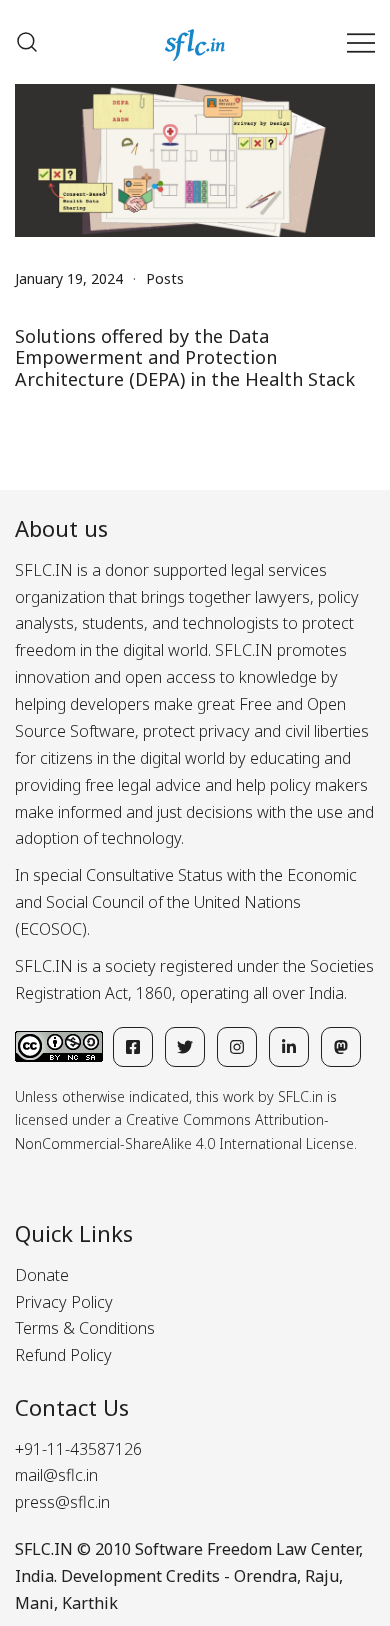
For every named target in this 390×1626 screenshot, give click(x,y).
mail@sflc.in (56, 1475)
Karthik (90, 1603)
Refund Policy (63, 1355)
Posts (165, 278)
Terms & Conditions (85, 1328)
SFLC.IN (44, 1549)
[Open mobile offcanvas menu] (361, 42)
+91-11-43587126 (78, 1449)
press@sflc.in (62, 1502)
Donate (42, 1275)
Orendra (265, 1576)
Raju (322, 1576)
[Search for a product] (27, 42)
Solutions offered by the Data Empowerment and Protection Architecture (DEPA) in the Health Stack (185, 357)
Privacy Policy (64, 1302)
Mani (34, 1603)
